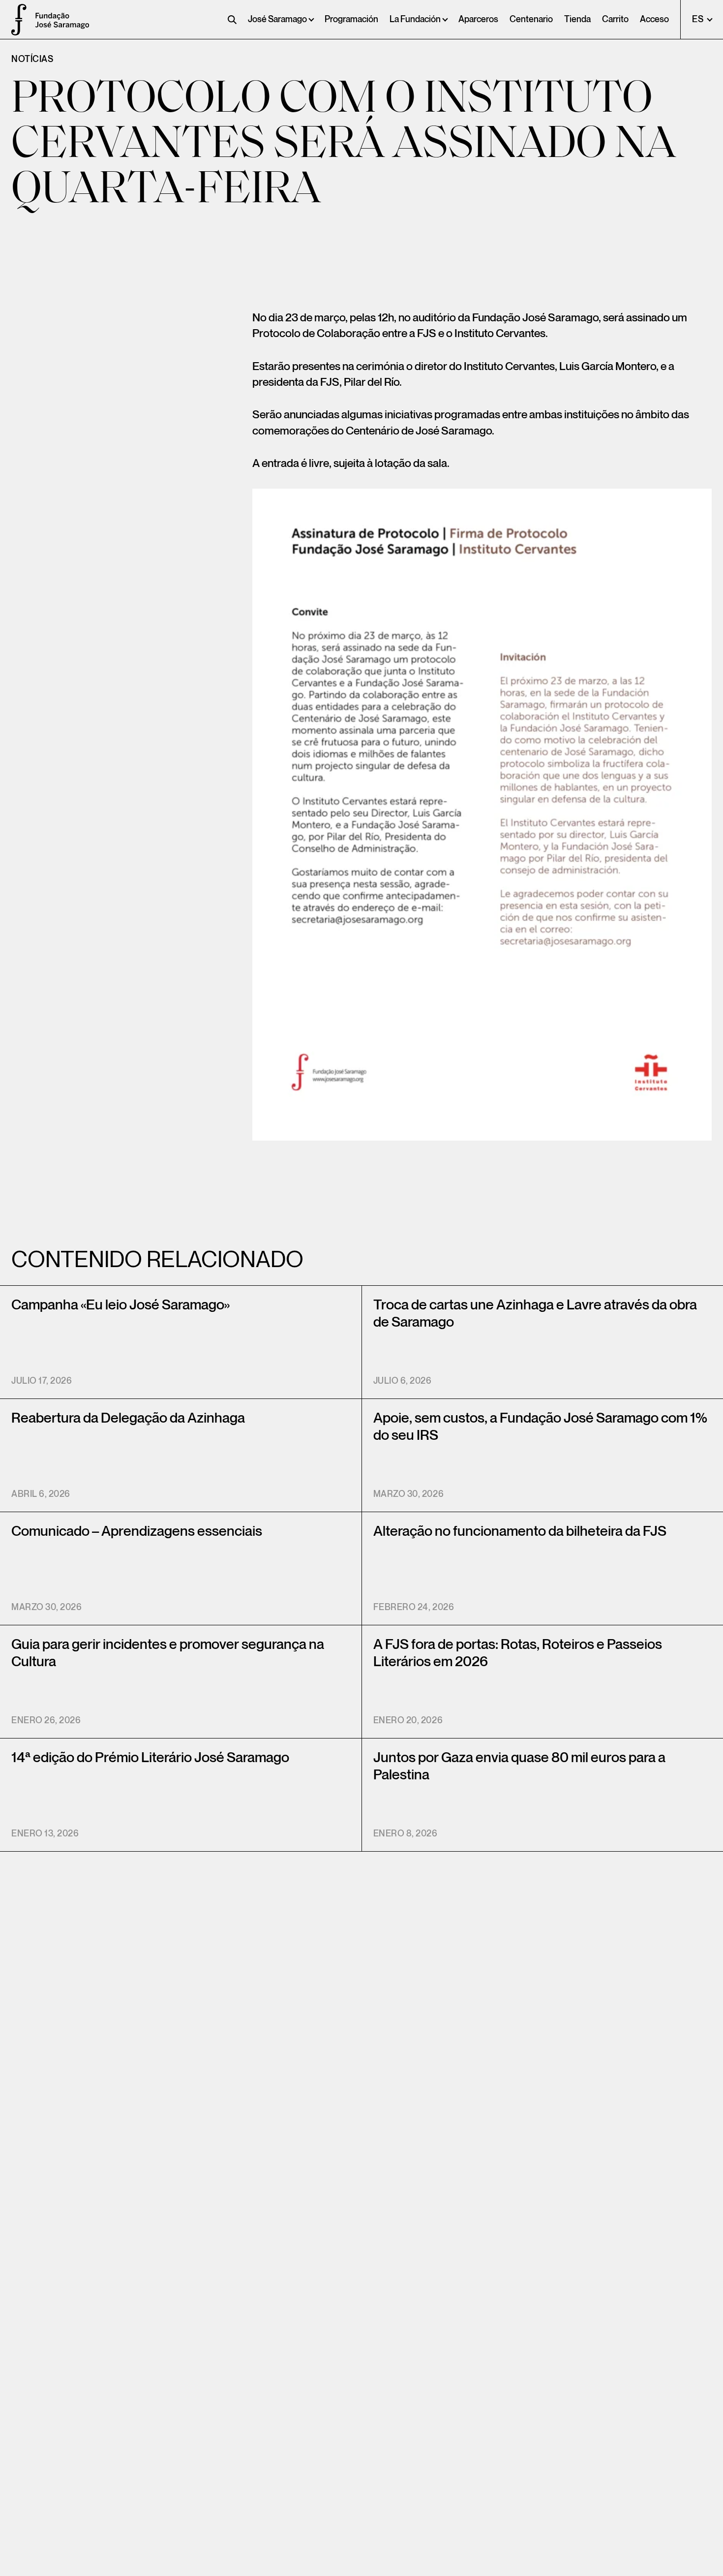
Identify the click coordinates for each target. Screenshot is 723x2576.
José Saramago (277, 19)
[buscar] (232, 20)
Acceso (654, 19)
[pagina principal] (15, 20)
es (699, 19)
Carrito (615, 19)
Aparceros (478, 19)
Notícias (32, 59)
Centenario (531, 19)
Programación (351, 19)
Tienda (577, 19)
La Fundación (415, 19)
